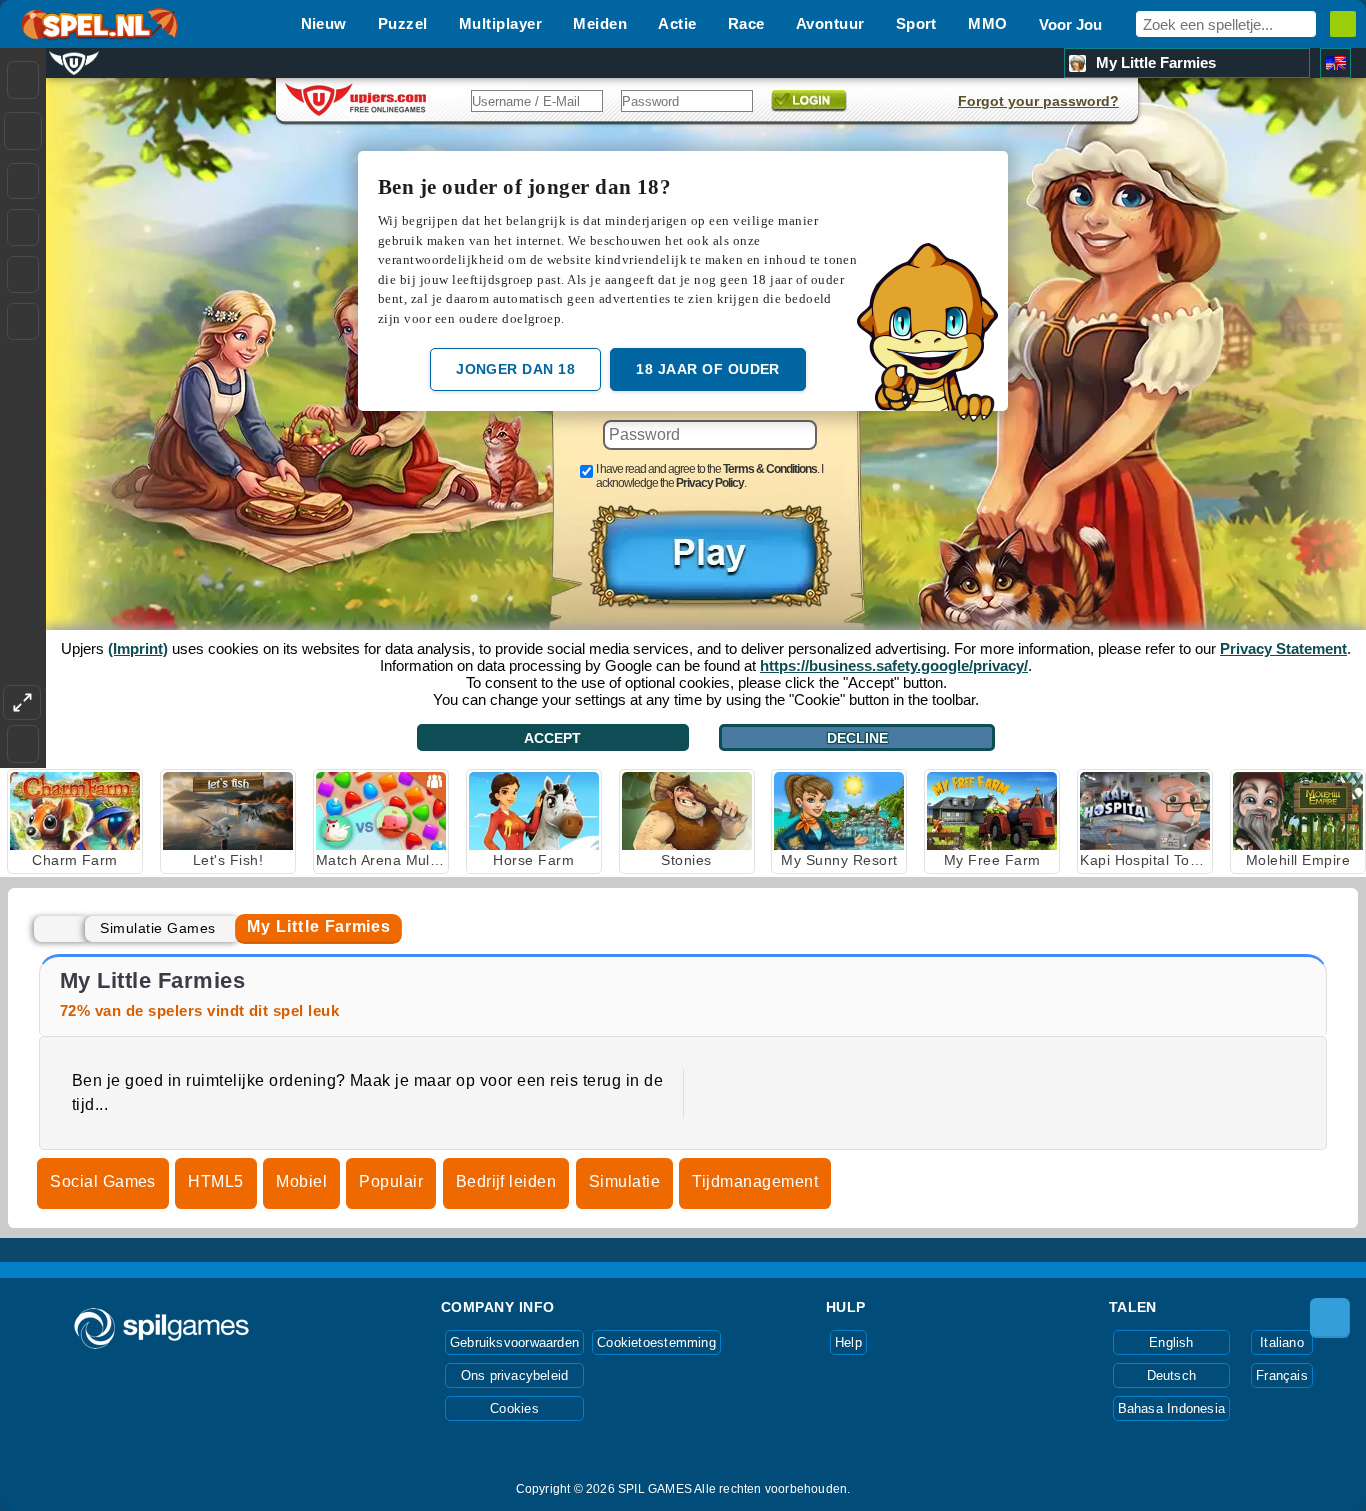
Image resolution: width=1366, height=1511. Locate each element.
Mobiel (301, 1181)
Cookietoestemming (656, 1342)
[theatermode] (22, 702)
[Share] (23, 131)
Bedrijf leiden (506, 1181)
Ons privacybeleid (515, 1375)
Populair (391, 1181)
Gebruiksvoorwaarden (514, 1342)
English (1171, 1342)
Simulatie (624, 1181)
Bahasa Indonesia (1172, 1408)
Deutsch (1172, 1375)
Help (848, 1342)
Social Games (103, 1181)
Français (1282, 1375)
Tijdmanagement (755, 1181)
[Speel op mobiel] (23, 321)
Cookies (514, 1408)
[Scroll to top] (1330, 1318)
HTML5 (215, 1181)
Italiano (1282, 1342)
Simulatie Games (157, 928)
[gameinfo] (23, 275)
